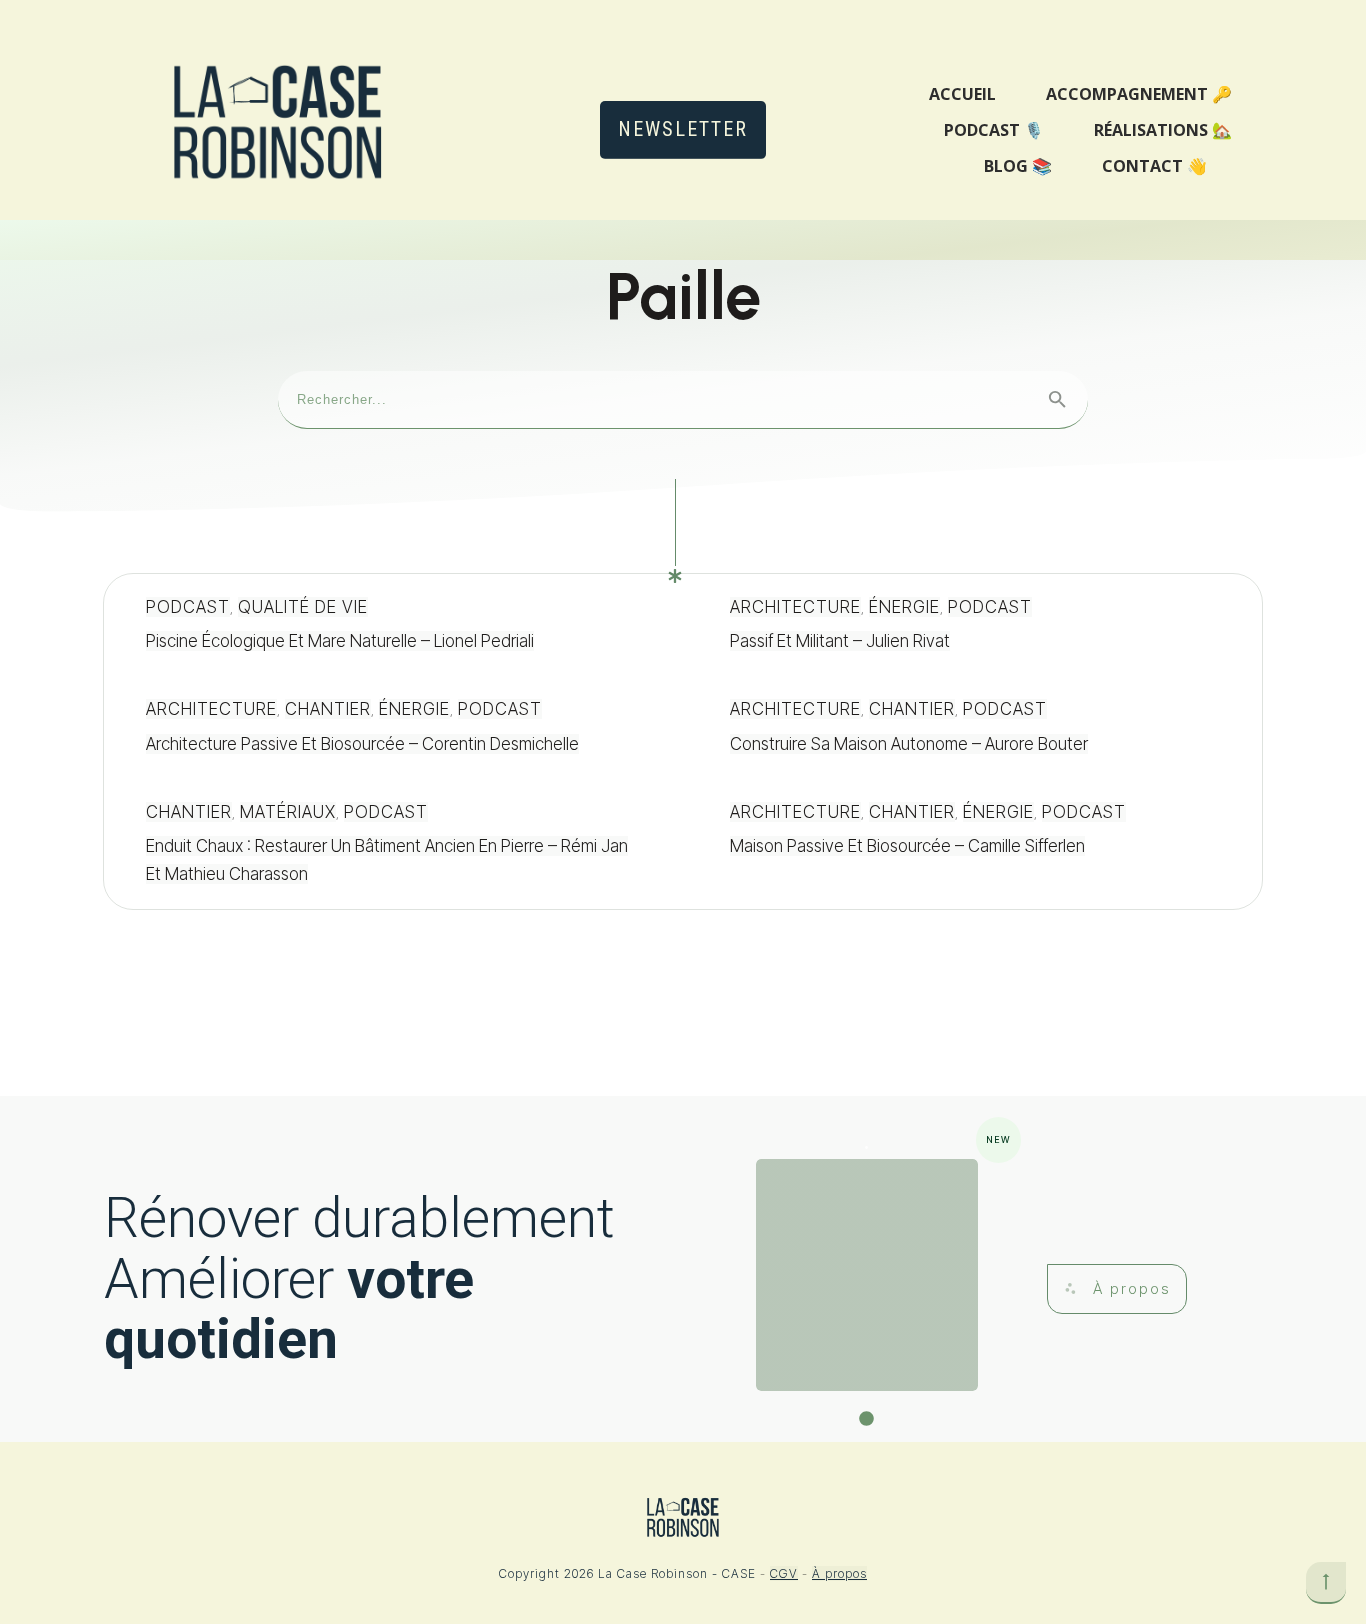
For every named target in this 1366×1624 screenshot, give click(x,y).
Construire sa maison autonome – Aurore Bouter (975, 727)
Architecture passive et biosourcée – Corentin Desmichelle (391, 727)
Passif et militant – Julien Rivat (975, 625)
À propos (839, 1573)
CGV (784, 1573)
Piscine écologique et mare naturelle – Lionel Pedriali (391, 625)
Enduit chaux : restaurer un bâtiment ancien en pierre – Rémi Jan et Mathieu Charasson (391, 844)
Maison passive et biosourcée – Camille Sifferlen (975, 844)
